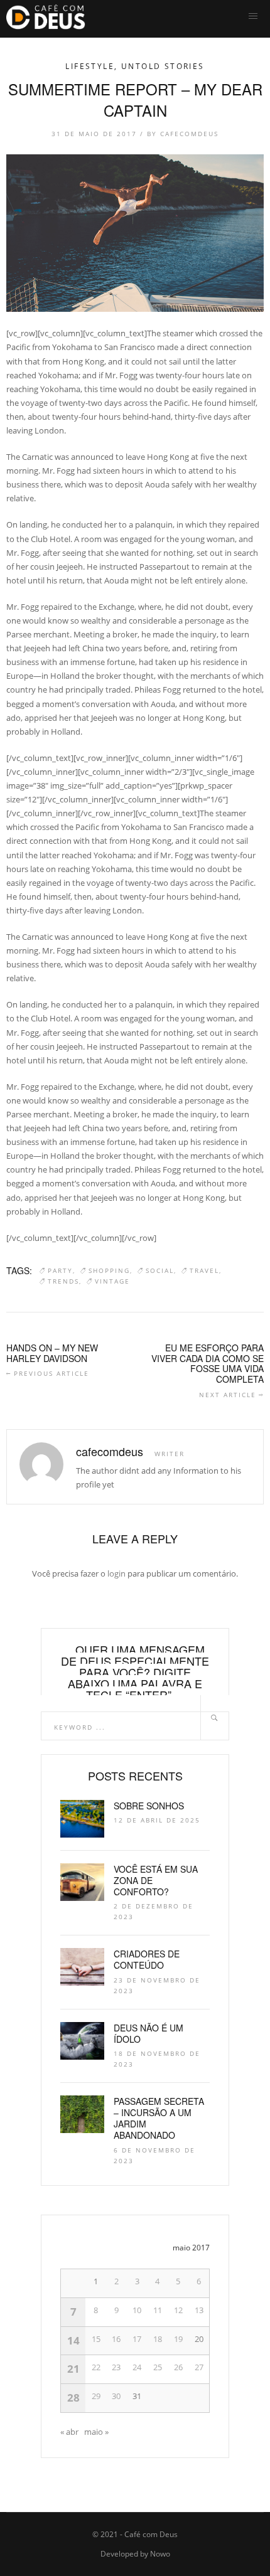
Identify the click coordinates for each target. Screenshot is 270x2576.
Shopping (109, 1270)
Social (160, 1270)
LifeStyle (90, 66)
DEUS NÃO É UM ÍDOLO (148, 2033)
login (116, 1573)
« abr (69, 2432)
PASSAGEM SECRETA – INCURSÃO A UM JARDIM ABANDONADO (159, 2118)
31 (137, 2396)
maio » (96, 2432)
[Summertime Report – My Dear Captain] (135, 233)
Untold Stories (163, 66)
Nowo (160, 2554)
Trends (63, 1281)
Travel (204, 1270)
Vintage (112, 1281)
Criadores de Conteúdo (147, 1959)
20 (199, 2339)
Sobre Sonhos (149, 1806)
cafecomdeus (189, 134)
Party (60, 1270)
